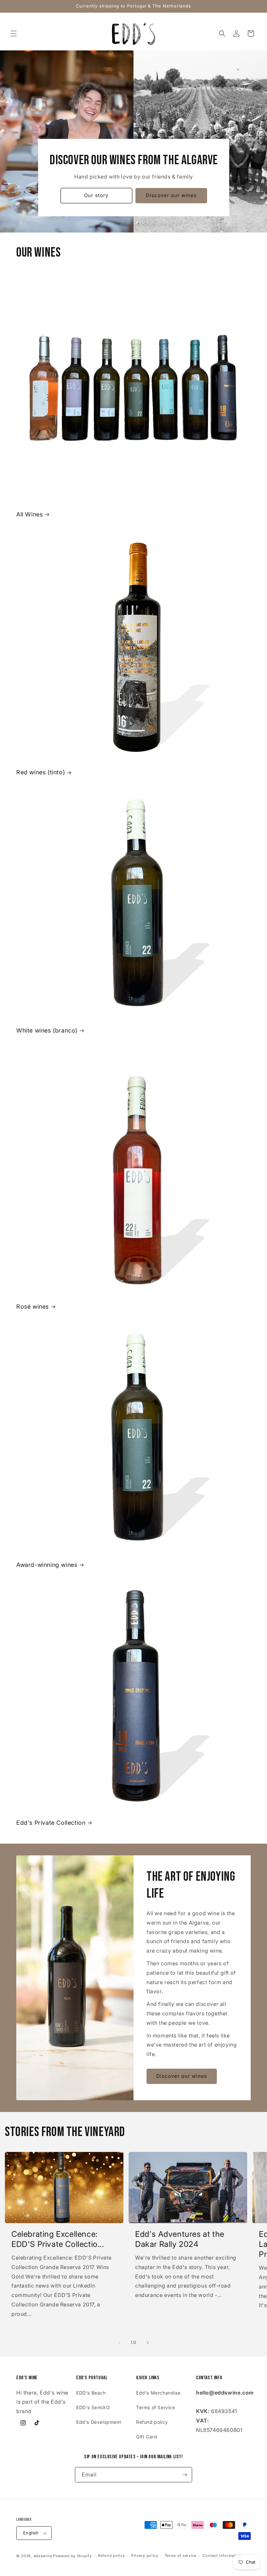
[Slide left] (119, 2343)
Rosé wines (33, 1307)
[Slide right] (148, 2343)
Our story (96, 196)
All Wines (29, 514)
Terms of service (181, 2556)
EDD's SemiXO (93, 2407)
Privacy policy (145, 2556)
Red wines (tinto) (41, 772)
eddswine (43, 2556)
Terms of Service (156, 2407)
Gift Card (147, 2437)
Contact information (222, 2556)
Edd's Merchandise (158, 2393)
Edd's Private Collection (51, 1823)
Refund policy (152, 2422)
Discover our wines (171, 196)
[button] (14, 33)
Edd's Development (99, 2422)
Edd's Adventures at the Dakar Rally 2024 (180, 2239)
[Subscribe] (185, 2475)
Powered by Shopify (72, 2556)
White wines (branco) (47, 1030)
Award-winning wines (47, 1565)
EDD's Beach (91, 2393)
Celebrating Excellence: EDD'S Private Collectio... (58, 2239)
